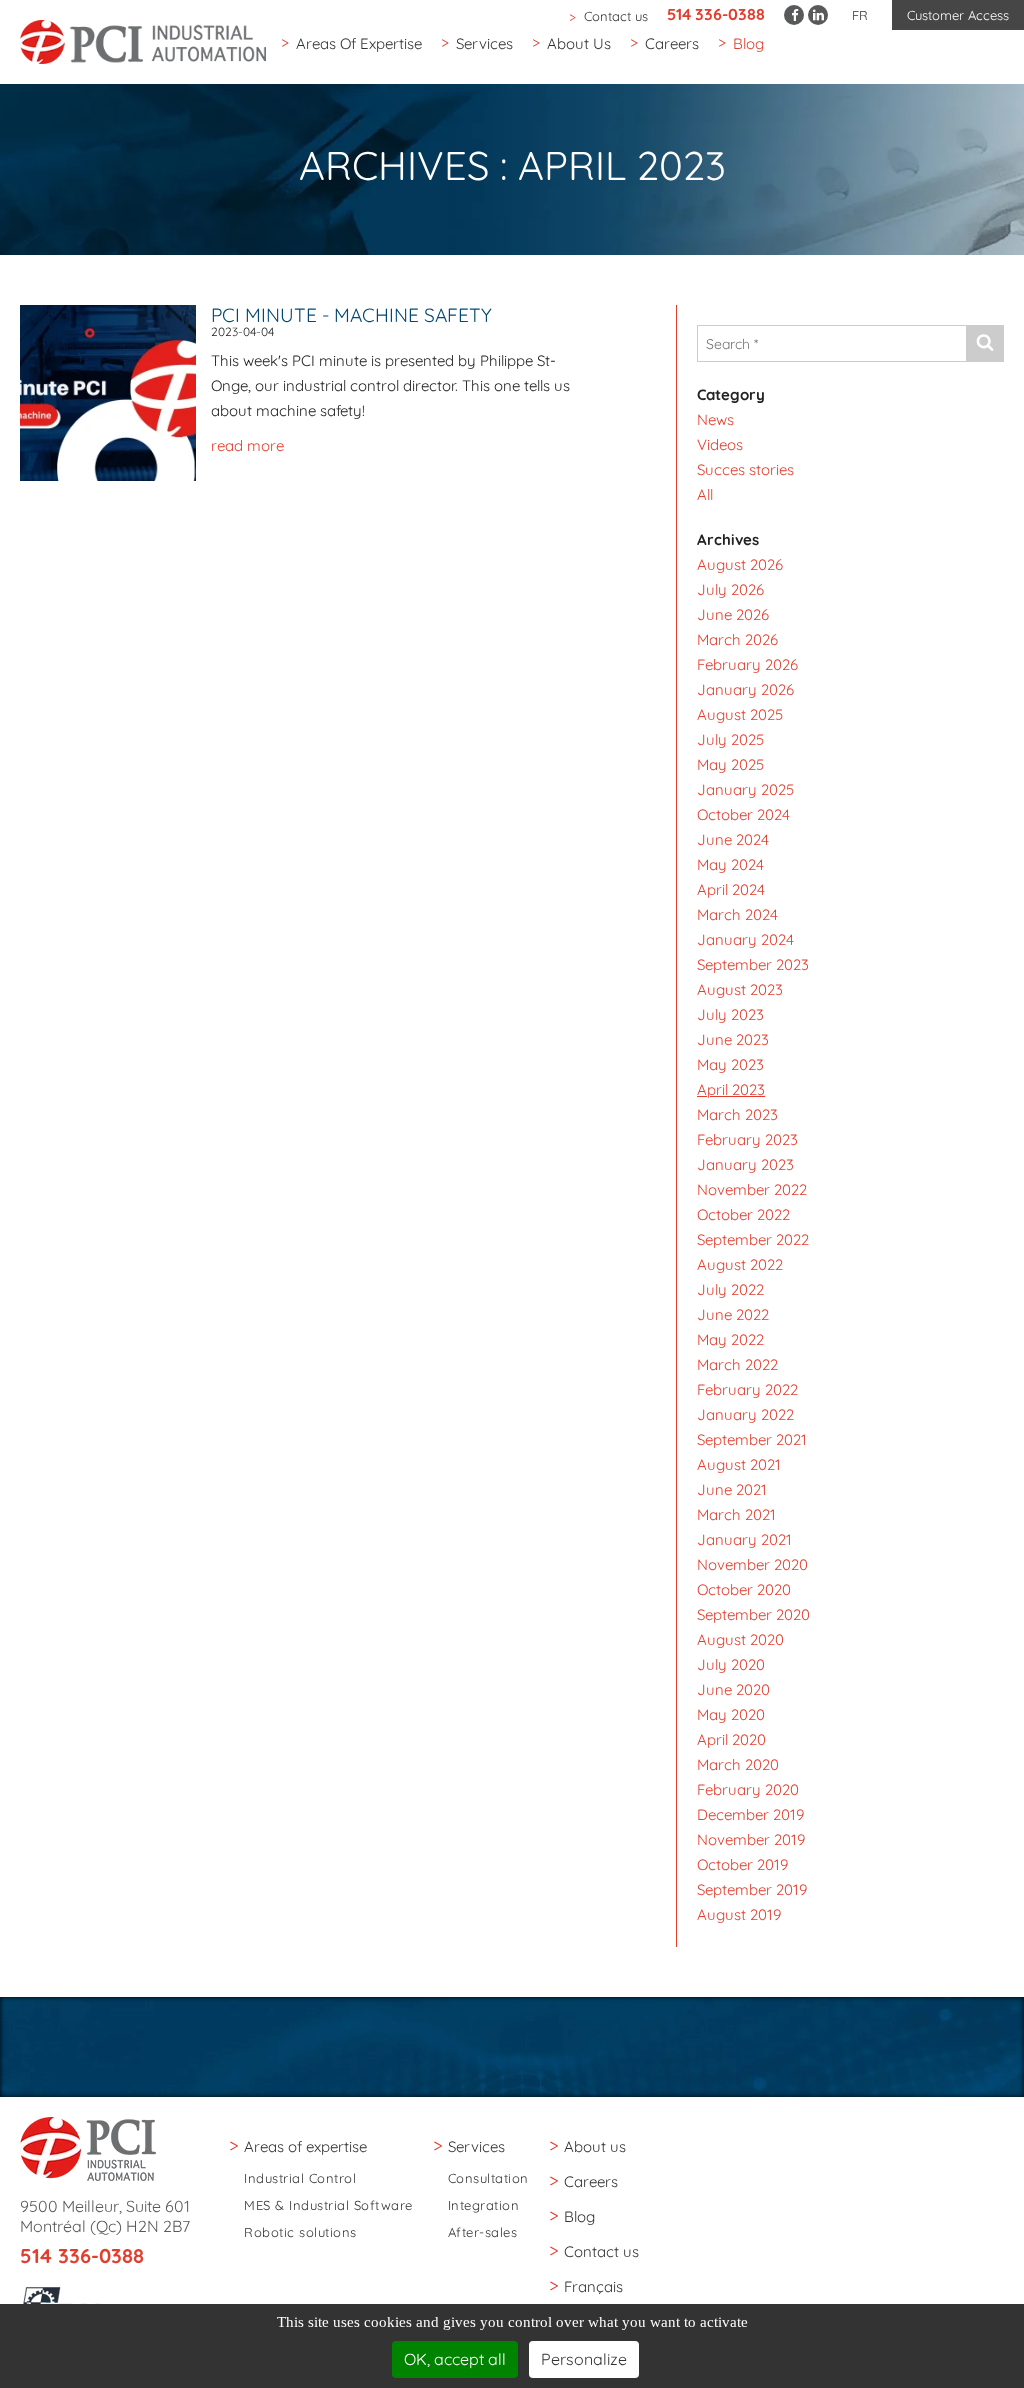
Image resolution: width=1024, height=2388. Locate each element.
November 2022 (752, 1189)
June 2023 (733, 1039)
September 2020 (753, 1614)
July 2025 (730, 739)
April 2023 (731, 1089)
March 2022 (737, 1364)
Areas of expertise (359, 43)
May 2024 (730, 864)
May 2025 (730, 764)
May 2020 (731, 1714)
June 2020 (733, 1689)
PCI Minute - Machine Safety (351, 315)
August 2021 (739, 1464)
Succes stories (745, 469)
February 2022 (747, 1389)
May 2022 (730, 1339)
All (705, 494)
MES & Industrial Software (328, 2205)
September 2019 (752, 1889)
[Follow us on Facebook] (794, 15)
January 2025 (745, 789)
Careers (672, 43)
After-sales (483, 2232)
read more (247, 445)
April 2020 (731, 1739)
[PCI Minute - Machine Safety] (115, 391)
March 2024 (737, 914)
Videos (720, 444)
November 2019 (751, 1839)
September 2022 (753, 1239)
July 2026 (730, 589)
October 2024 (743, 814)
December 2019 (750, 1814)
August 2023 (740, 989)
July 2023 (730, 1014)
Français (593, 2286)
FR (860, 15)
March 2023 (737, 1114)
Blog (748, 43)
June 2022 (733, 1314)
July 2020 (731, 1664)
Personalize (584, 2359)
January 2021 (744, 1539)
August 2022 (740, 1264)
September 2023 (753, 964)
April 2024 (731, 889)
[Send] (984, 343)
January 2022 (745, 1414)
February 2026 (747, 664)
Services (484, 43)
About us (579, 43)
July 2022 (730, 1289)
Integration (484, 2205)
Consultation (488, 2178)
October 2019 (742, 1864)
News (715, 419)
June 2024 (733, 839)
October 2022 (743, 1214)
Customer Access (958, 15)
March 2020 (738, 1764)
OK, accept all (455, 2359)
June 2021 (732, 1489)
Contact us (616, 16)
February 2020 (748, 1789)
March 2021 (736, 1514)
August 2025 (740, 714)
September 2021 (752, 1439)
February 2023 (747, 1139)
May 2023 (730, 1064)
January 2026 (745, 689)
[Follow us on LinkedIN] (818, 15)
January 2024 (745, 939)
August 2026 (740, 564)
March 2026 (737, 639)
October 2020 (744, 1589)
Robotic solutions (300, 2232)
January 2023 (745, 1164)
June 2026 (733, 614)
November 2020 (752, 1564)
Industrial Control (300, 2178)
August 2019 (739, 1914)
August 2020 (740, 1639)
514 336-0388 (716, 14)
